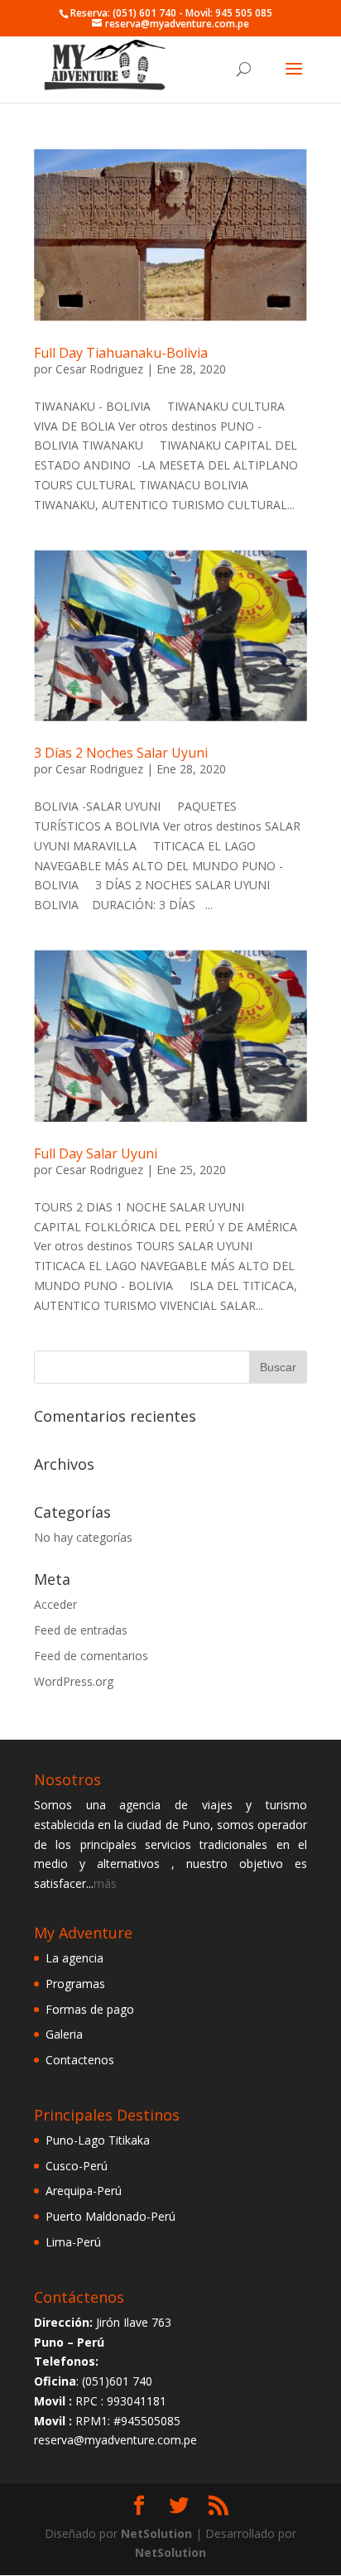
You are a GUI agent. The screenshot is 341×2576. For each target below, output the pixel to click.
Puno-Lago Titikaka (98, 2140)
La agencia (74, 1958)
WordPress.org (74, 1681)
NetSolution (156, 2533)
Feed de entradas (81, 1630)
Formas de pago (90, 2009)
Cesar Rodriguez (99, 369)
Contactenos (80, 2060)
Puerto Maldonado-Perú (110, 2216)
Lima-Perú (73, 2242)
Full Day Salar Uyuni (96, 1153)
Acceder (55, 1604)
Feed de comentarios (91, 1656)
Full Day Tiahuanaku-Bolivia (121, 353)
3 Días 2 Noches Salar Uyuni (121, 753)
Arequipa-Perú (84, 2191)
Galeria (64, 2034)
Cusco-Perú (77, 2166)
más (105, 1883)
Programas (75, 1984)
